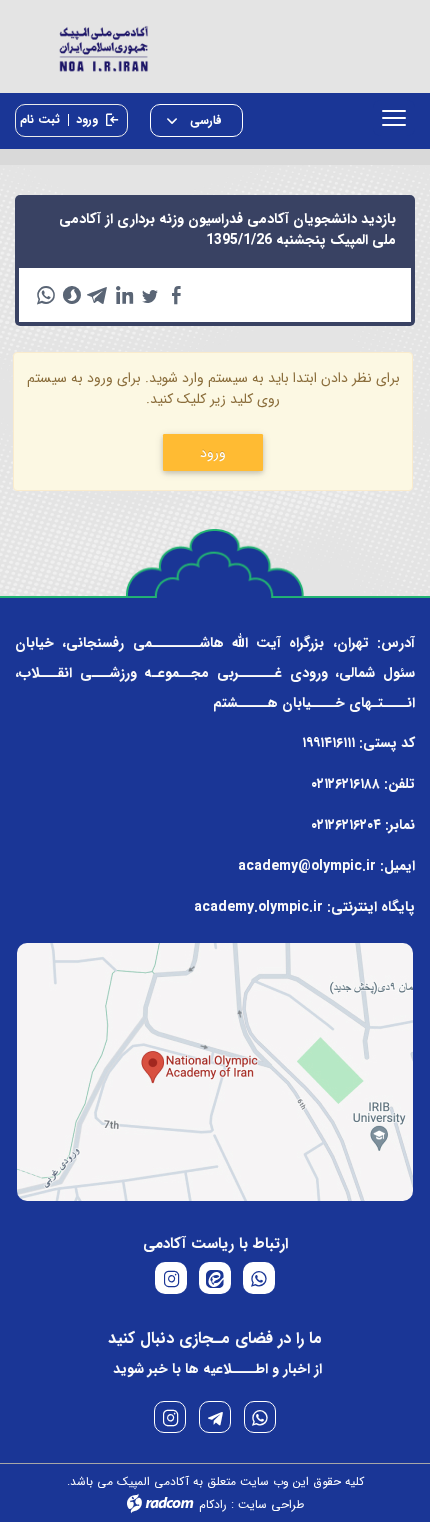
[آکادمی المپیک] (215, 46)
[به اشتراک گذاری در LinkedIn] (124, 295)
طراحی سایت (271, 1504)
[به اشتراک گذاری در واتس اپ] (46, 295)
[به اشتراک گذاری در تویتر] (150, 295)
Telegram (215, 1417)
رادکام (213, 1504)
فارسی (204, 120)
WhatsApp (260, 1417)
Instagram (170, 1417)
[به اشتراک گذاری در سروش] (72, 295)
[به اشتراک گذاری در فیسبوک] (176, 295)
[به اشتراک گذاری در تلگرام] (98, 295)
